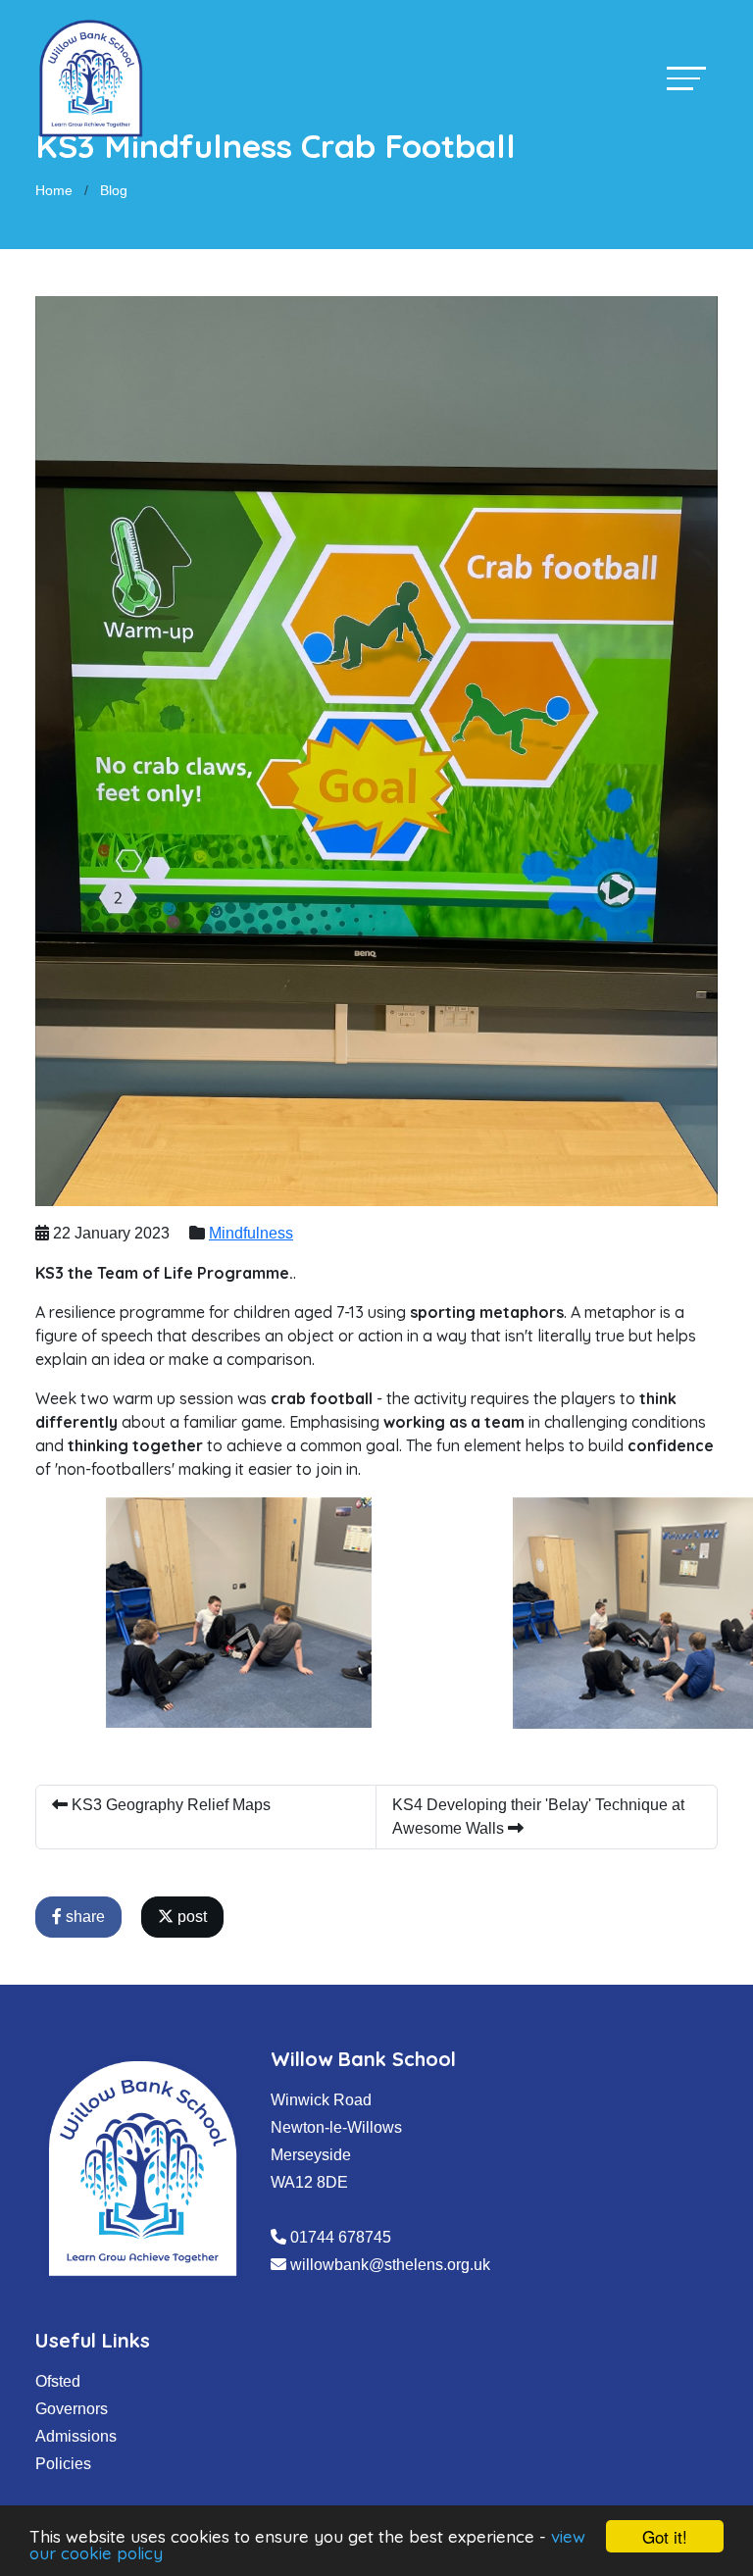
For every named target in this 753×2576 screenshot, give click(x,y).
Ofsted (58, 2381)
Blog (114, 190)
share (83, 1917)
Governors (72, 2409)
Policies (63, 2464)
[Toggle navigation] (686, 78)
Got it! (665, 2536)
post (190, 1917)
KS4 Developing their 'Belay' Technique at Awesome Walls (538, 1817)
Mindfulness (251, 1233)
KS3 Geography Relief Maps (169, 1805)
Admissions (76, 2436)
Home (54, 190)
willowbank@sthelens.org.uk (390, 2265)
